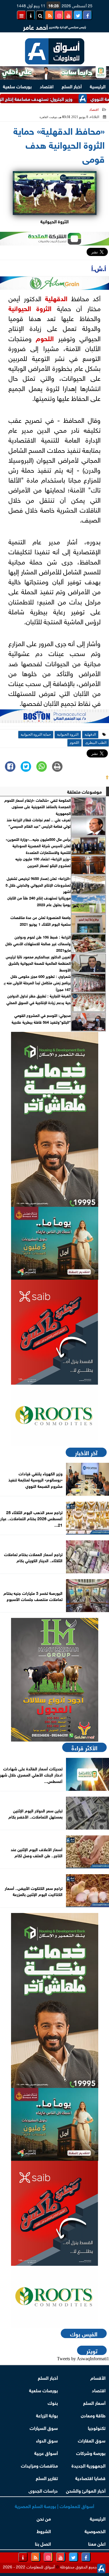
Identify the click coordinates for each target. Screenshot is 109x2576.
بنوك (53, 2402)
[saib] (54, 1332)
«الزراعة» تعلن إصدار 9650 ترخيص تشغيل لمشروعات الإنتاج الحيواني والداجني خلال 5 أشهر (38, 885)
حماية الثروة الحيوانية (36, 734)
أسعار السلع (94, 2402)
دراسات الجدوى (43, 2490)
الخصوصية (95, 2531)
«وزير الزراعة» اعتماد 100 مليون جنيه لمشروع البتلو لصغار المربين (43, 862)
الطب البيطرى (96, 743)
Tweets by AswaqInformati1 (83, 2359)
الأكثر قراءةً (84, 1747)
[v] (54, 718)
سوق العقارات (92, 2440)
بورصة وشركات (91, 2453)
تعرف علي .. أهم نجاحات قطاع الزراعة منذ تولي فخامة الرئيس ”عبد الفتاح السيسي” (39, 823)
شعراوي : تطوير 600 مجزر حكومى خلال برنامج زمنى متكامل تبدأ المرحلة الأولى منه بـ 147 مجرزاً (37, 983)
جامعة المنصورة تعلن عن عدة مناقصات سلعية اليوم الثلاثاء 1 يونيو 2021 (41, 920)
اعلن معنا (97, 2543)
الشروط (44, 2531)
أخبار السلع (72, 86)
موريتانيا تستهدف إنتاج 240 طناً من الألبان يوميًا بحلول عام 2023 (39, 901)
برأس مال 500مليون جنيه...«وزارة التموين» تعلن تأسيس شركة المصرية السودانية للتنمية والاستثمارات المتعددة (38, 846)
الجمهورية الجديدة (89, 2465)
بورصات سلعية (43, 2390)
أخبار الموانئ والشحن (86, 2490)
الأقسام (98, 2377)
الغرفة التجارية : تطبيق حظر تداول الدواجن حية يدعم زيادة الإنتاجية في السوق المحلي (39, 999)
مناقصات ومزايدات (39, 2465)
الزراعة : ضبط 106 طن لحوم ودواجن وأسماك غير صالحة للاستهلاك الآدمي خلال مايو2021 (38, 943)
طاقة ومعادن (93, 2415)
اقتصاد (47, 86)
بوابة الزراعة (47, 2415)
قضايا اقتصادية (90, 2478)
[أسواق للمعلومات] (54, 1416)
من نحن (44, 2518)
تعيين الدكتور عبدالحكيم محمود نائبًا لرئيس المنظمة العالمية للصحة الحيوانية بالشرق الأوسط (38, 963)
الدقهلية (56, 298)
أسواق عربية (46, 2453)
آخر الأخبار (86, 1452)
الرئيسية (98, 86)
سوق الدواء (47, 2440)
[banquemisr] (54, 1243)
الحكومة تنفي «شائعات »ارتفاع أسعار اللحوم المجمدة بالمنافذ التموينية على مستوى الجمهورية (37, 807)
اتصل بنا (43, 2543)
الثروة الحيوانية (30, 308)
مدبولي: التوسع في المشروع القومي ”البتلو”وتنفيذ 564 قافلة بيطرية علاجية (41, 1018)
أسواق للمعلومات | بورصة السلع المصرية (54, 2506)
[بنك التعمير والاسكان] (54, 1119)
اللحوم (45, 338)
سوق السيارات (44, 2427)
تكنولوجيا (97, 2427)
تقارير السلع (47, 2478)
